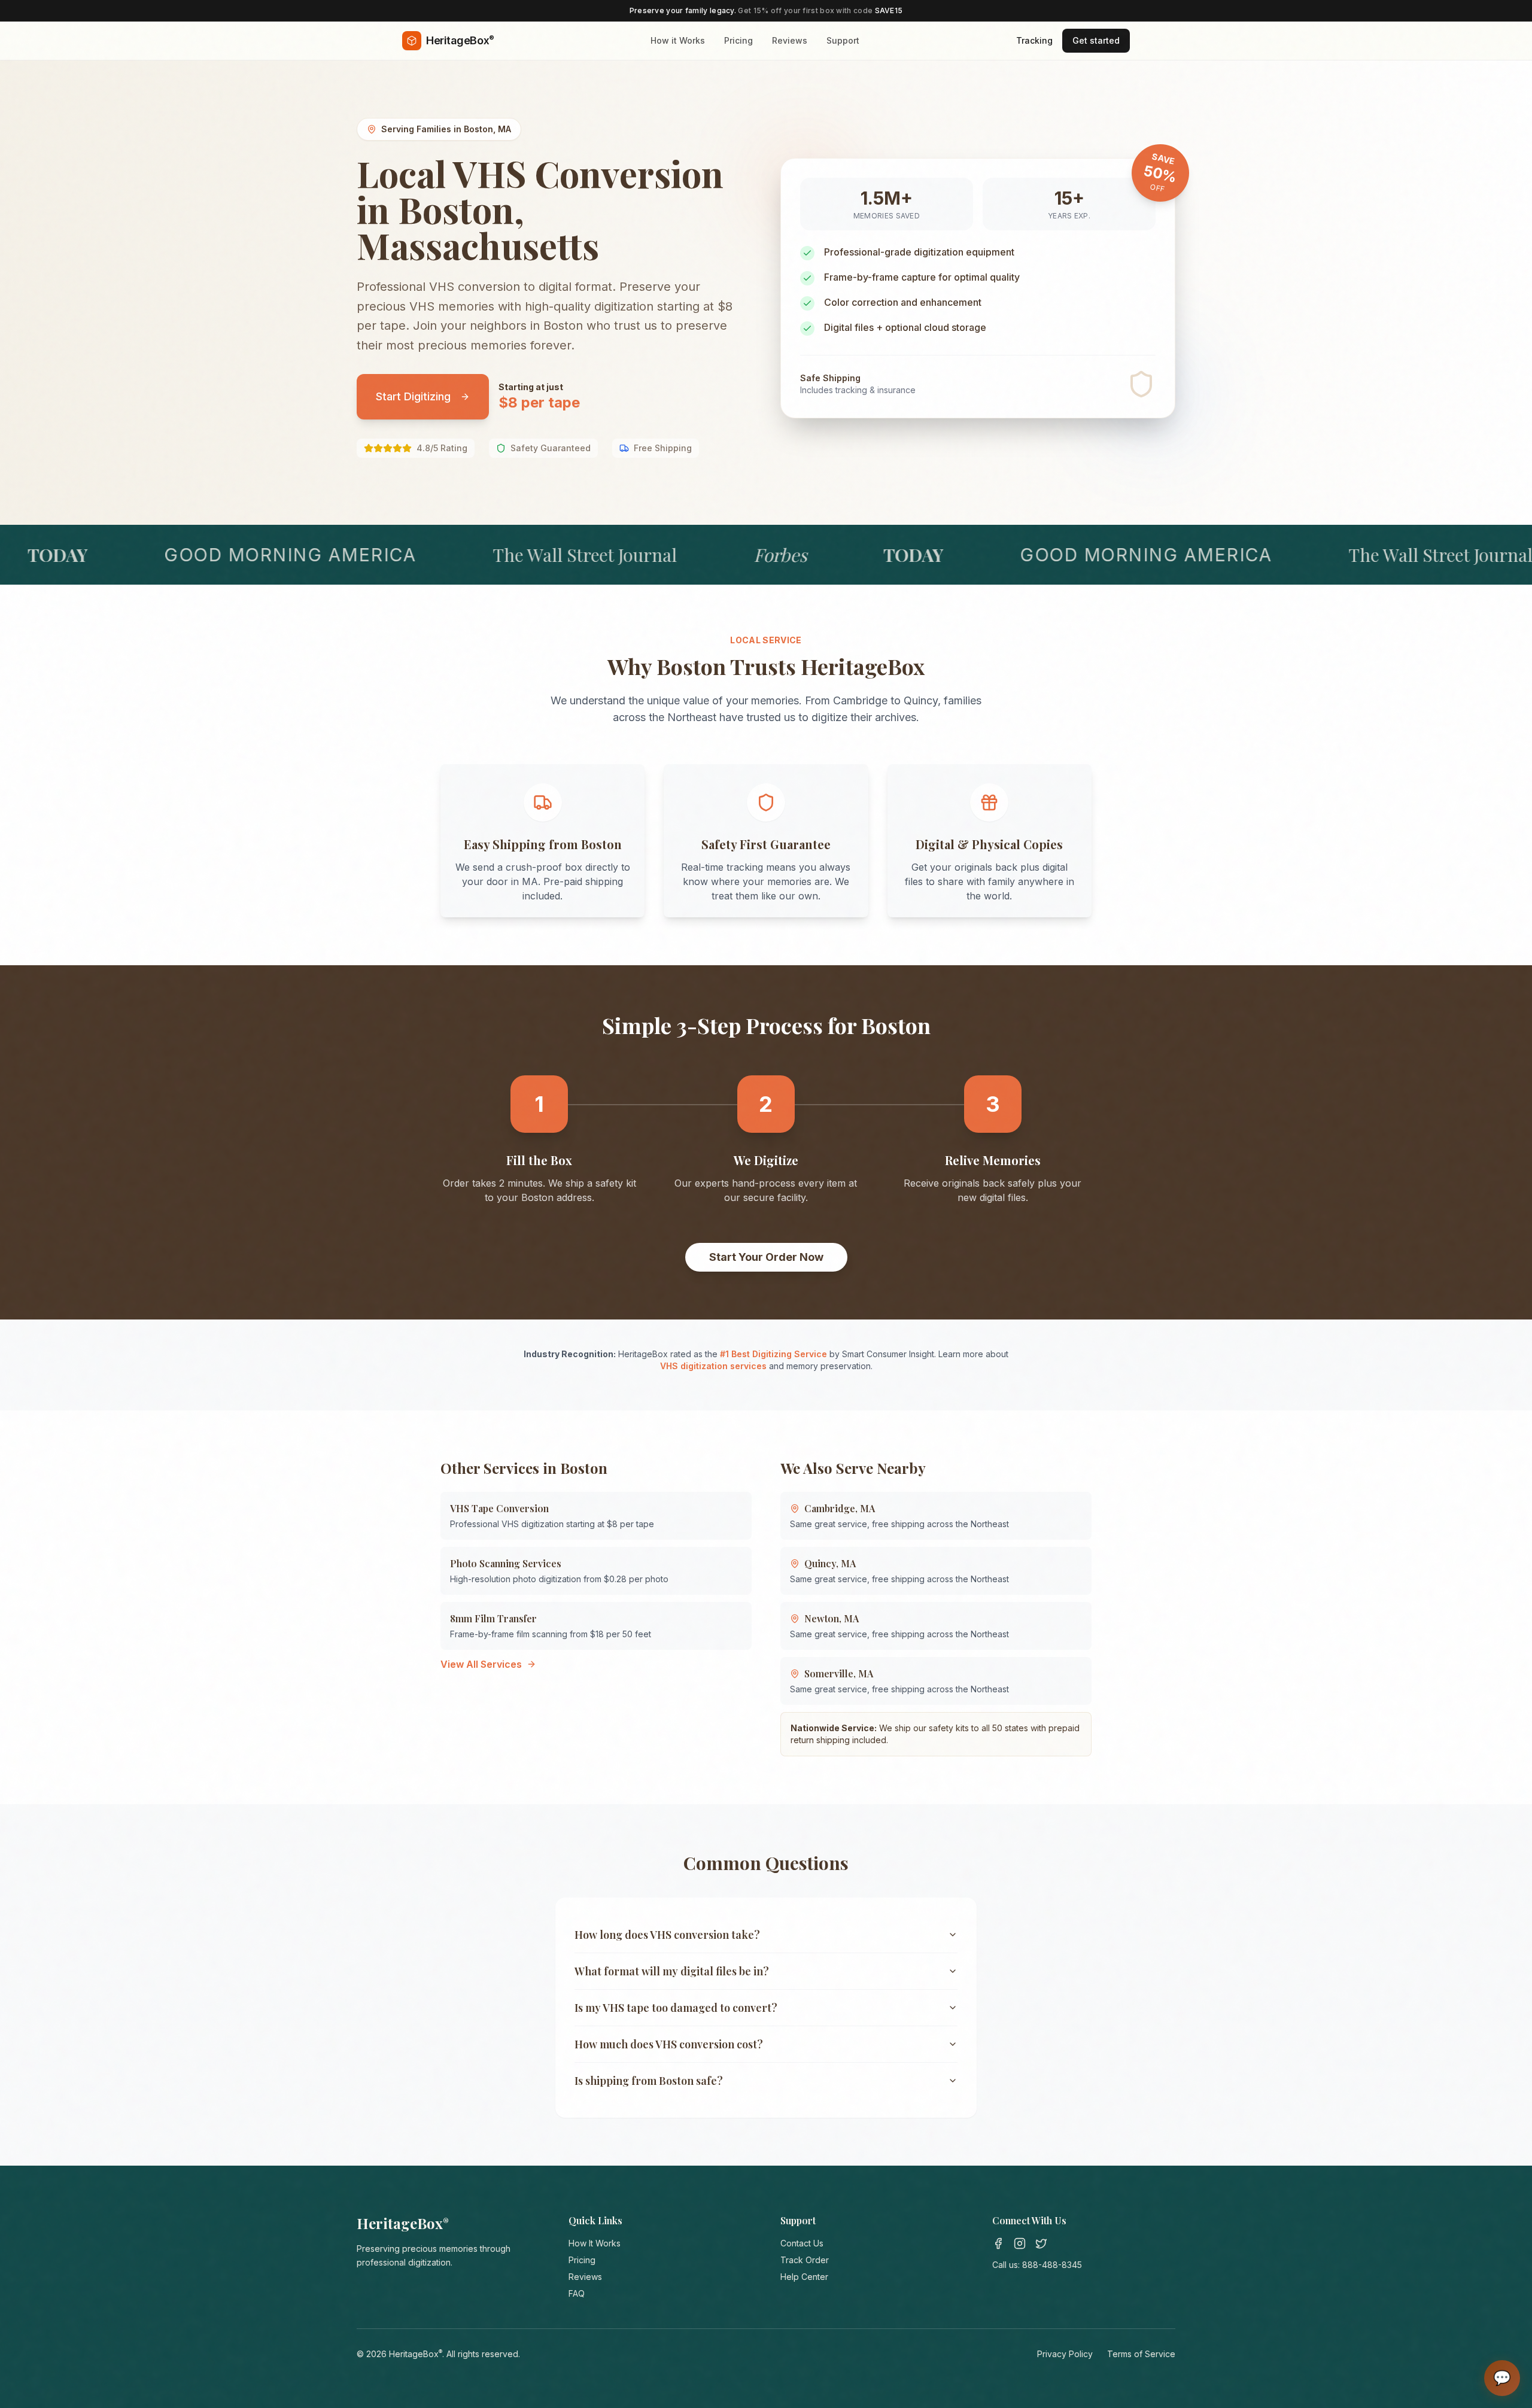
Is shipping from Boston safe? (649, 2081)
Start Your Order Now (766, 1257)
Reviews (790, 40)
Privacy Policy (1065, 2354)
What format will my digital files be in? (672, 1971)
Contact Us (802, 2243)
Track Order (805, 2260)
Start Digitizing (413, 396)
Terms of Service (1141, 2354)
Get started (1096, 40)
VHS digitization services (713, 1366)
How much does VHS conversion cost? (669, 2044)
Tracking (1034, 40)
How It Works (595, 2243)
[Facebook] (998, 2243)
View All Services (481, 1664)
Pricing (738, 40)
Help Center (804, 2277)
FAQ (577, 2293)
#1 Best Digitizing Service (773, 1354)
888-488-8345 (1052, 2265)
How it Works (678, 40)
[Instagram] (1020, 2243)
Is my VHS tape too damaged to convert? (676, 2008)
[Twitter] (1041, 2243)
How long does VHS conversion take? (667, 1935)
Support (843, 40)
